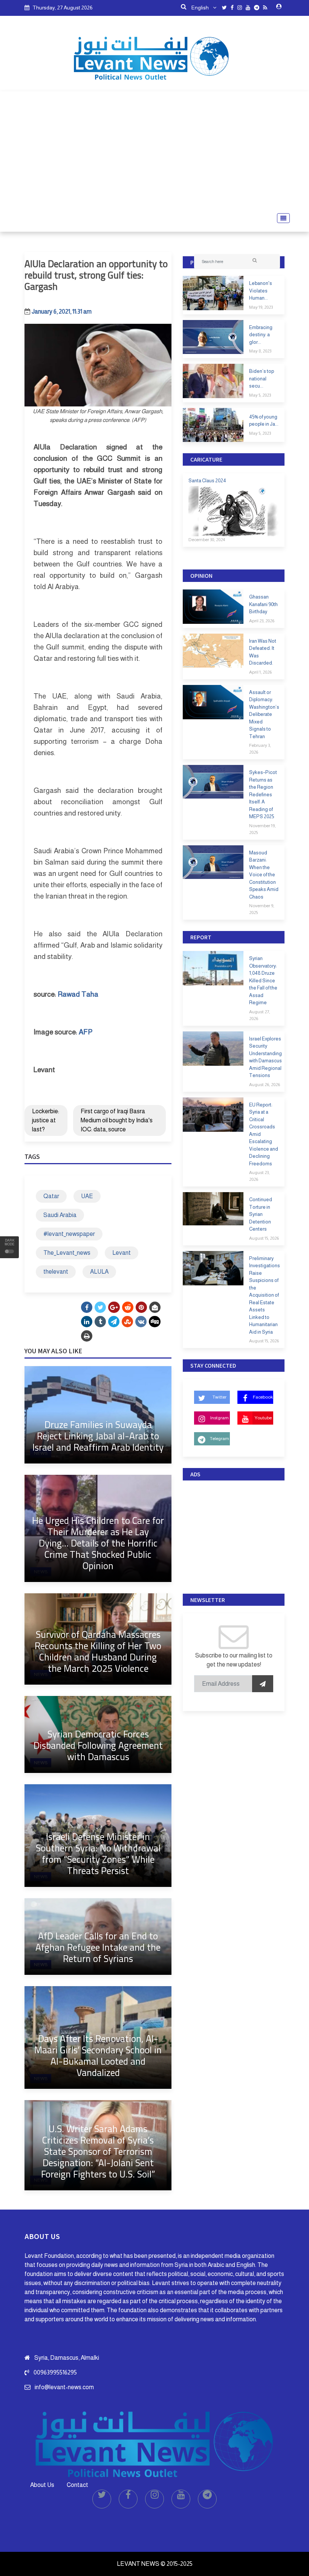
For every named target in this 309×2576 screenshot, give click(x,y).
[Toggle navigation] (281, 218)
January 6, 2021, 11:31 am (62, 312)
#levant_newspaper (69, 1234)
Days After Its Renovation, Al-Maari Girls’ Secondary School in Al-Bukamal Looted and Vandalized (98, 2055)
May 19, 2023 (261, 307)
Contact (77, 2485)
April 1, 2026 (260, 672)
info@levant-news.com (64, 2387)
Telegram (220, 1439)
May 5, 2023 (260, 395)
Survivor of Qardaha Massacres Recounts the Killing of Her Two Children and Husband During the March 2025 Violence (98, 1651)
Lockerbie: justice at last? (46, 1120)
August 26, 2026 (265, 1085)
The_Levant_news (67, 1253)
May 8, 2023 (260, 351)
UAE (87, 1196)
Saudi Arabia (60, 1215)
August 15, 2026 (264, 1238)
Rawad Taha (78, 994)
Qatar (51, 1196)
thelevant (56, 1272)
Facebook (263, 1397)
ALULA (99, 1272)
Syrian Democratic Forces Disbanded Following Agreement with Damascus (98, 1745)
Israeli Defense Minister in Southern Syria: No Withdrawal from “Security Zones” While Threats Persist (98, 1854)
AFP (86, 1032)
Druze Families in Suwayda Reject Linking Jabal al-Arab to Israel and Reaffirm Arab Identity (98, 1436)
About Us (42, 2485)
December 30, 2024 (207, 540)
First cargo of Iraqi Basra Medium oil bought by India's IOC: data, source (117, 1120)
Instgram (220, 1418)
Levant (122, 1253)
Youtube (263, 1418)
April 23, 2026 (262, 621)
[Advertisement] (154, 152)
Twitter (220, 1397)
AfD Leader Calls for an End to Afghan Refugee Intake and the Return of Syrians (98, 1947)
